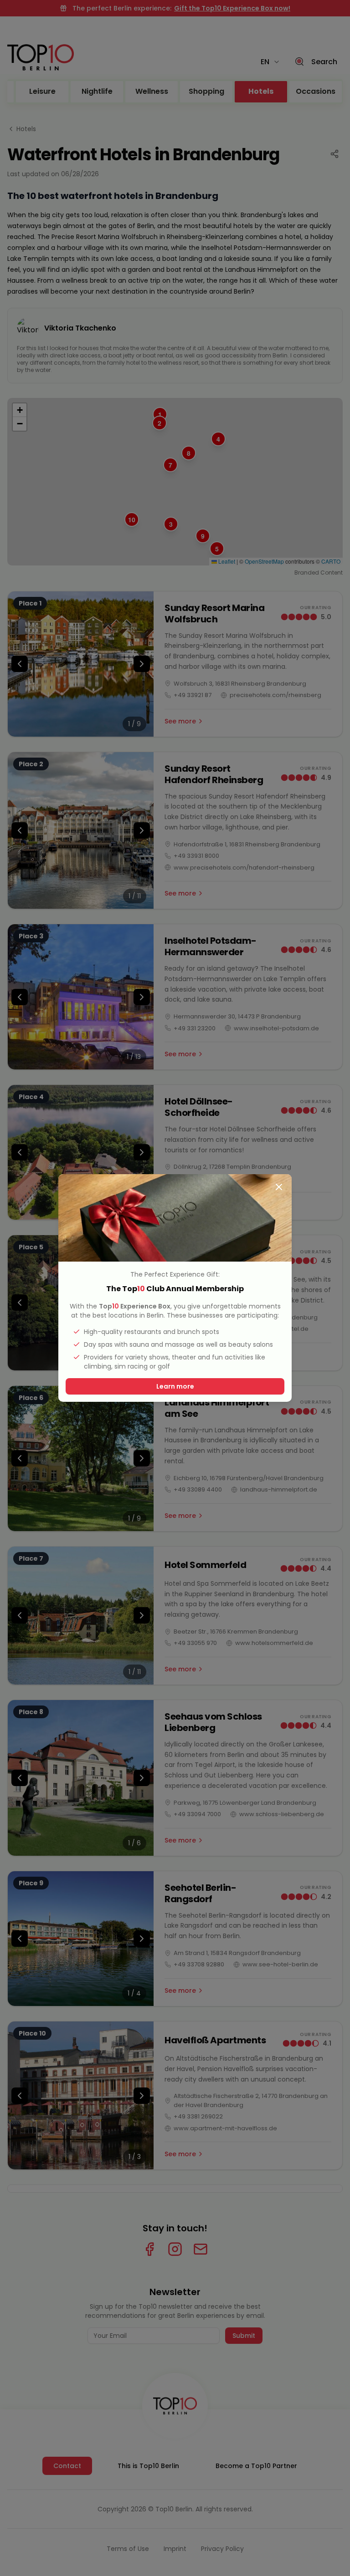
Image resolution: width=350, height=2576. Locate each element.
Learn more (175, 1386)
